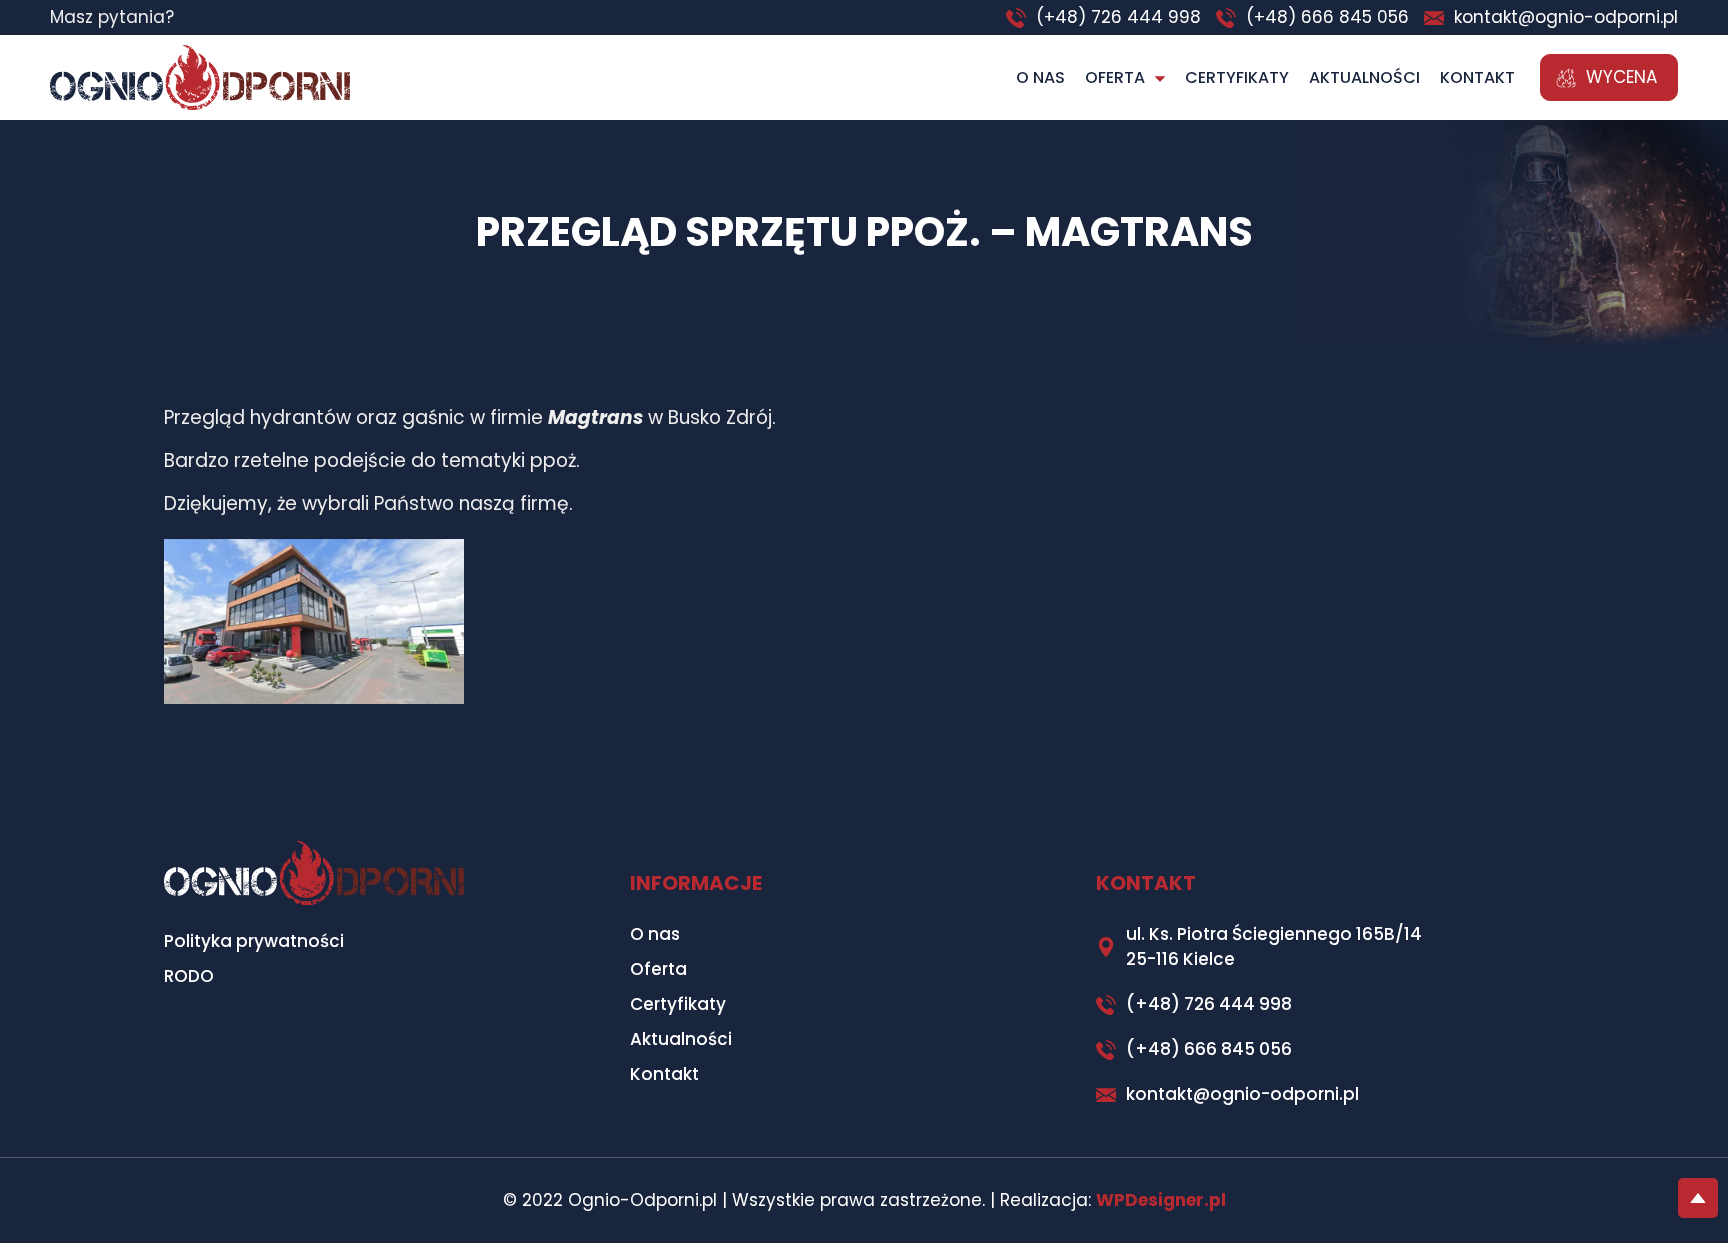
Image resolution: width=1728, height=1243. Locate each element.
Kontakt (1477, 77)
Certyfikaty (1237, 77)
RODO (189, 976)
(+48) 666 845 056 (1327, 17)
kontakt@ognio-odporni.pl (1566, 17)
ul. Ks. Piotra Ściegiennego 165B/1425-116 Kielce (1274, 946)
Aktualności (1364, 77)
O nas (1040, 77)
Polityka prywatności (254, 941)
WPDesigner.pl (1161, 1200)
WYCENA (1621, 77)
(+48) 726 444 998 (1118, 17)
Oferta (1115, 77)
